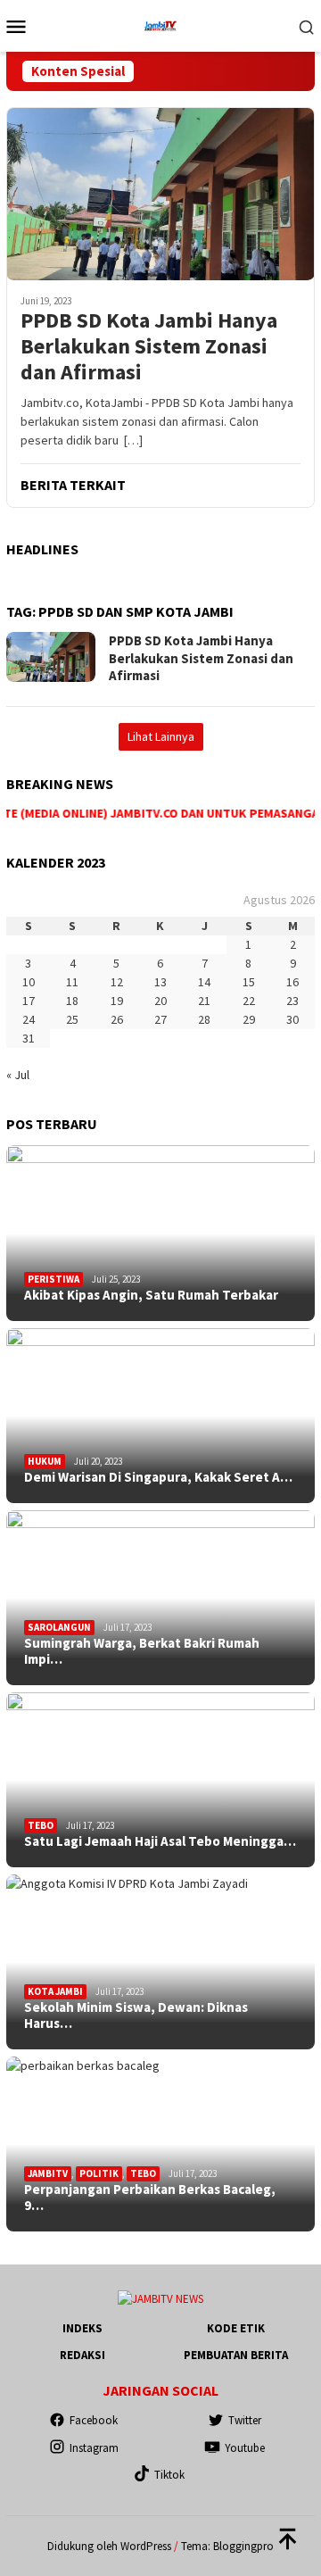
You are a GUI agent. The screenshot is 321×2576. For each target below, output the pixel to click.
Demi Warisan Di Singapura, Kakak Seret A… (158, 1477)
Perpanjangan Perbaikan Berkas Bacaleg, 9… (150, 2198)
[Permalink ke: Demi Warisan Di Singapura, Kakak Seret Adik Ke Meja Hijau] (160, 1416)
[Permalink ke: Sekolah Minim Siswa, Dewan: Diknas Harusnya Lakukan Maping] (160, 1962)
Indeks (82, 2328)
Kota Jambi (55, 1991)
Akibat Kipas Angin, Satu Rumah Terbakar (151, 1295)
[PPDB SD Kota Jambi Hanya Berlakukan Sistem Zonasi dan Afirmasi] (160, 194)
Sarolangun (59, 1627)
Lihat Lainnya (161, 736)
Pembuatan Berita (236, 2355)
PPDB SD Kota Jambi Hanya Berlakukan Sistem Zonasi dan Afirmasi (149, 346)
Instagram (94, 2448)
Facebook (94, 2420)
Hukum (45, 1461)
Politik (99, 2173)
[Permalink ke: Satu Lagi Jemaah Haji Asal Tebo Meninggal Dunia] (160, 1780)
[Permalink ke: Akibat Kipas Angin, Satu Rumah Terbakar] (160, 1233)
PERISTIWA (53, 1279)
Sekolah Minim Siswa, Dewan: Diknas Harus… (136, 2015)
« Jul (18, 1075)
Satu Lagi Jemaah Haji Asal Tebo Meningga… (160, 1841)
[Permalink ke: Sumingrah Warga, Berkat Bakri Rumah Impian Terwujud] (160, 1598)
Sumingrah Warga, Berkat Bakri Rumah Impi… (142, 1651)
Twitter (245, 2420)
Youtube (245, 2448)
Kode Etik (236, 2328)
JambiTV (48, 2173)
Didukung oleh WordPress (109, 2546)
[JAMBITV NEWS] (160, 24)
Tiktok (169, 2475)
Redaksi (82, 2355)
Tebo (41, 1825)
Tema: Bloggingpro (227, 2546)
